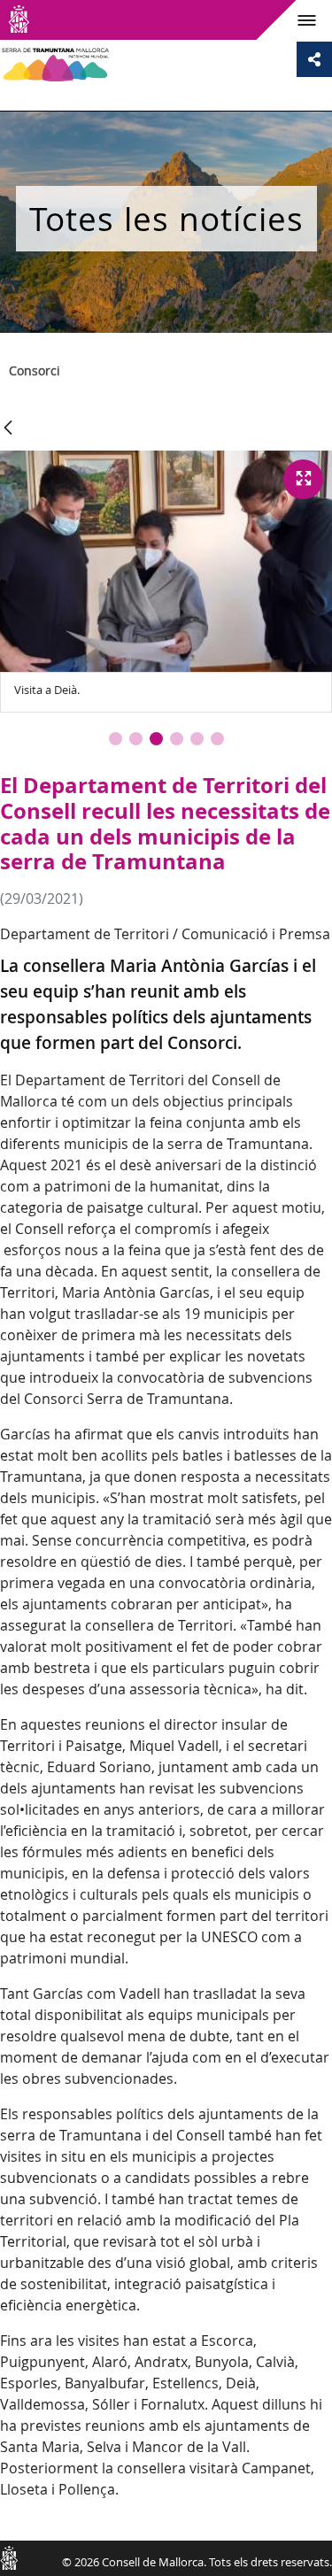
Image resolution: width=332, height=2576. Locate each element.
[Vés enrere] (8, 429)
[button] (116, 739)
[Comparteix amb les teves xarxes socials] (314, 59)
